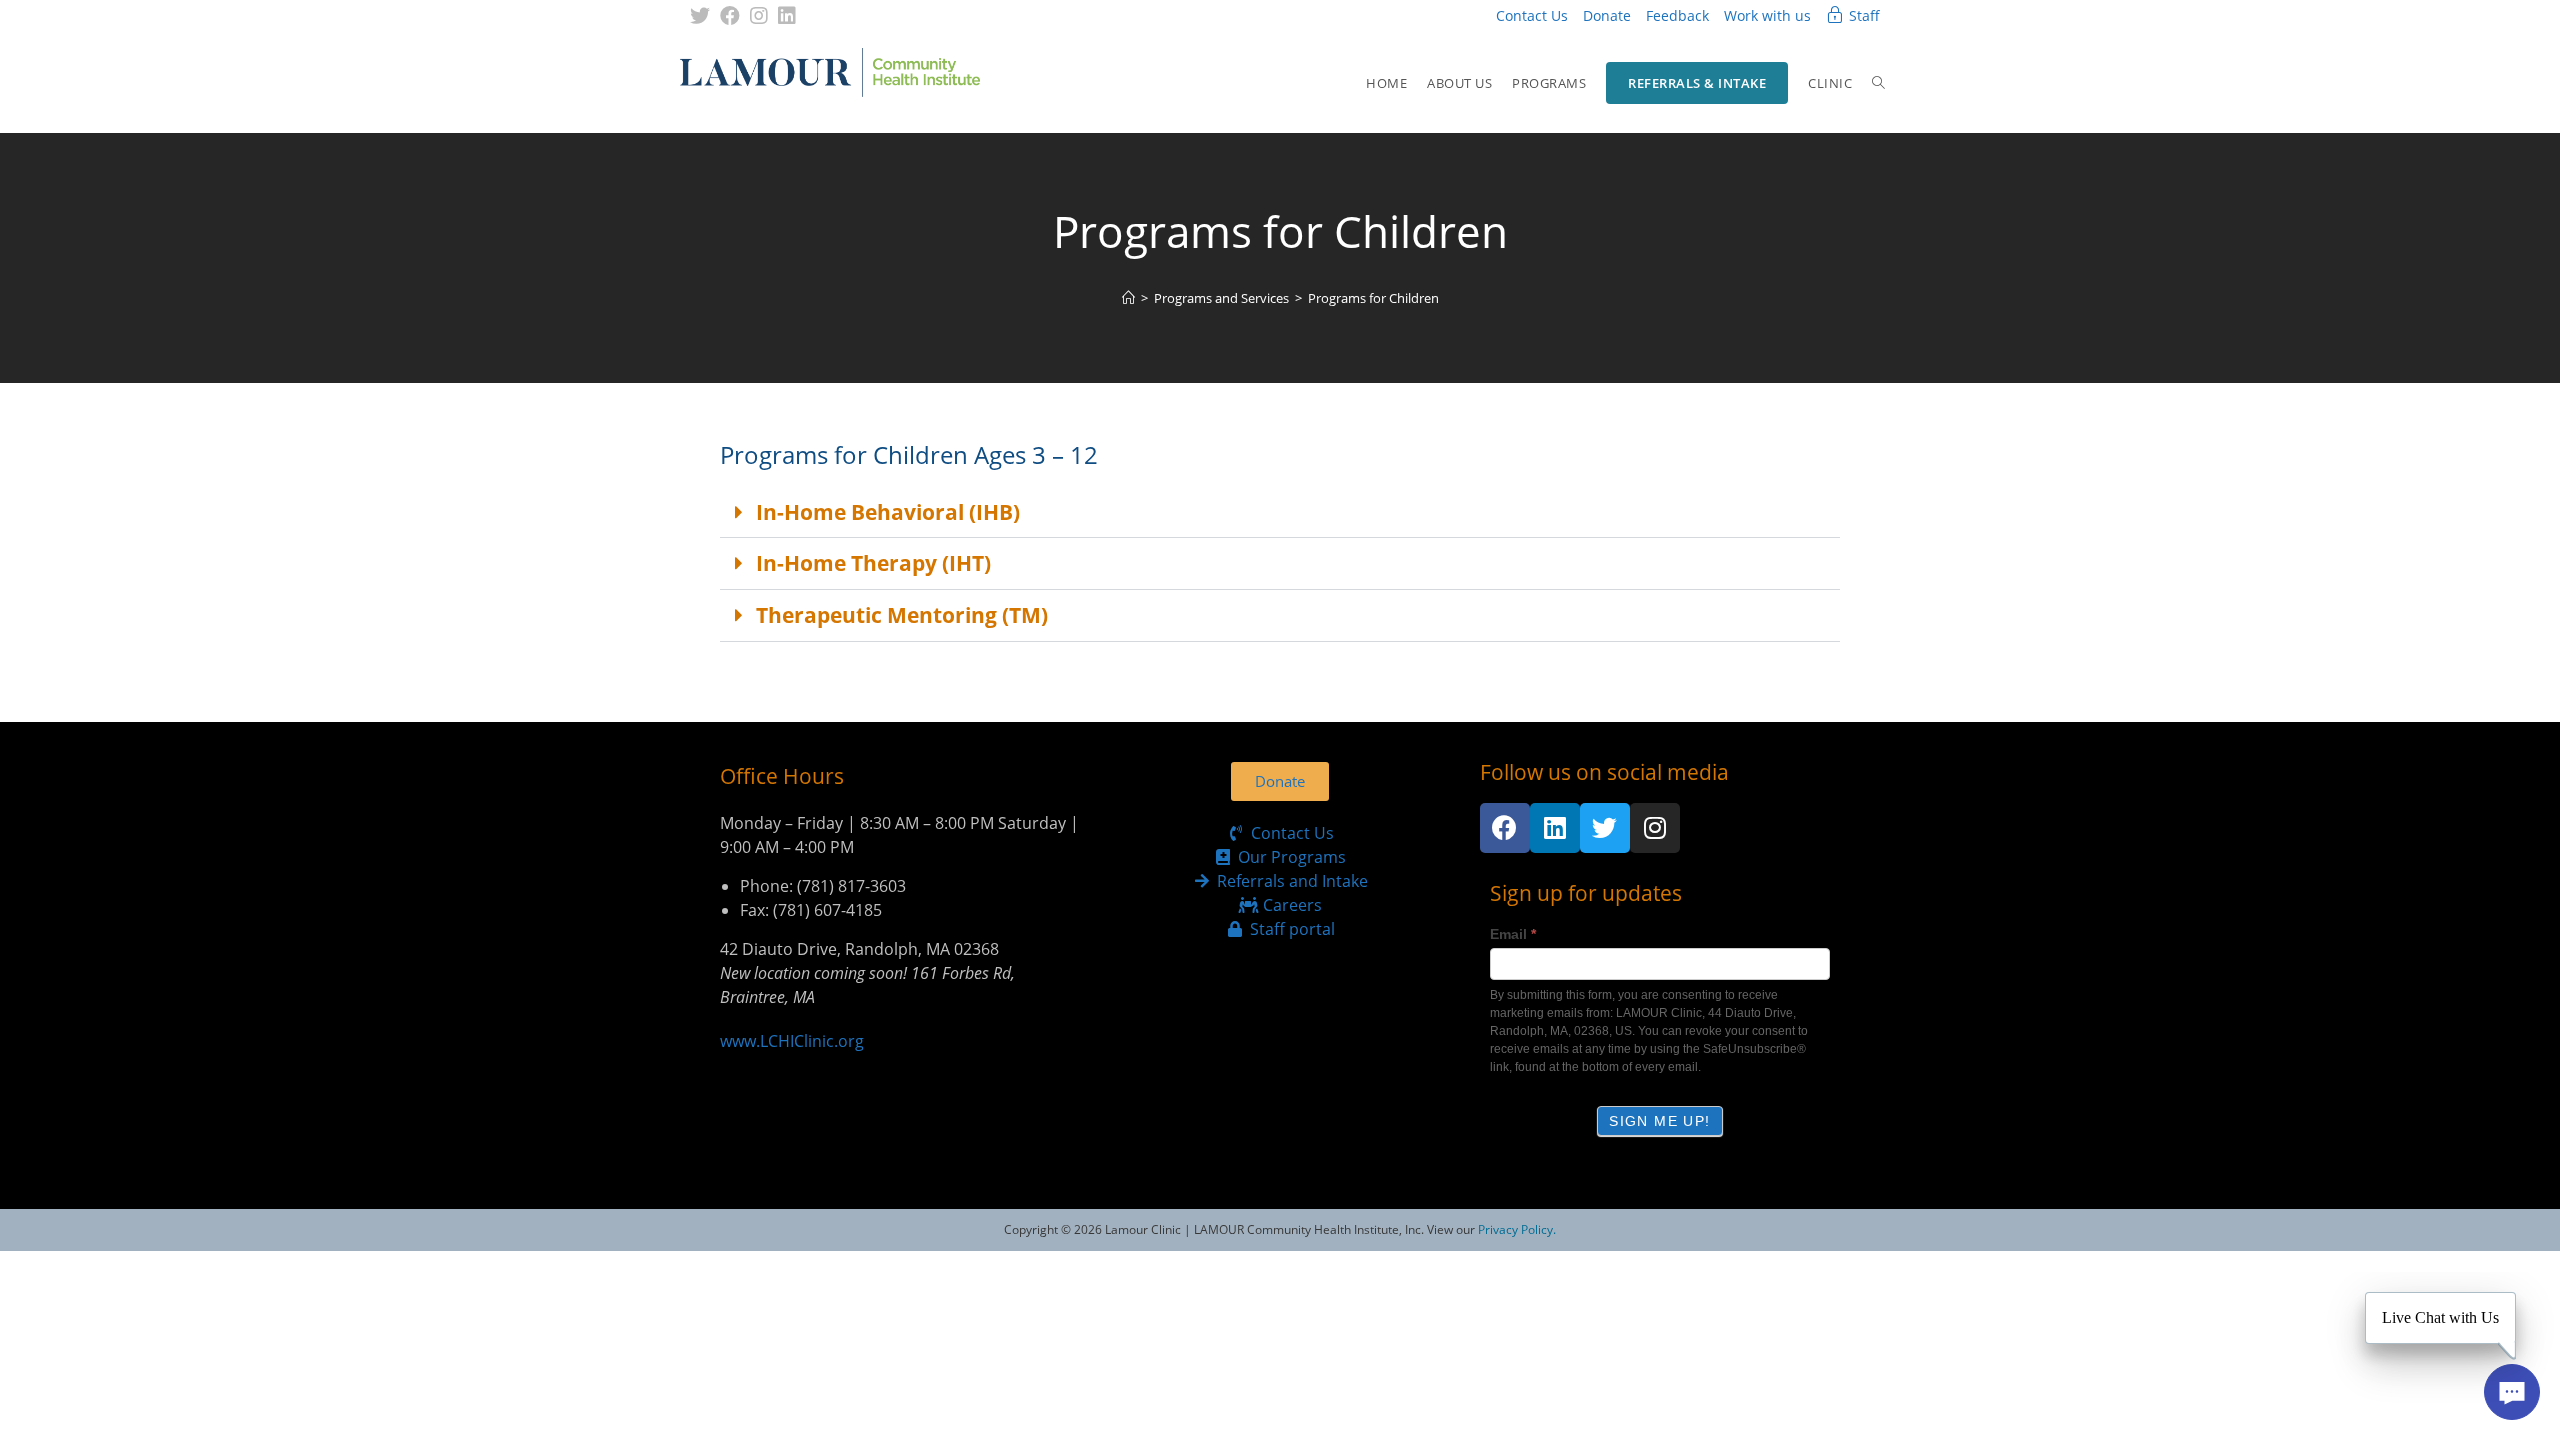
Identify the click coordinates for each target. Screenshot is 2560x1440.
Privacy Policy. (1517, 1229)
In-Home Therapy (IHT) (873, 563)
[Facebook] (1505, 828)
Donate (1607, 15)
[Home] (1128, 298)
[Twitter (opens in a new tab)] (702, 16)
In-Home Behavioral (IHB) (888, 512)
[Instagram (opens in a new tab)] (759, 16)
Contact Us (1532, 15)
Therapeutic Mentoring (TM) (902, 615)
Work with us (1767, 15)
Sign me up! (1659, 1121)
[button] (1280, 513)
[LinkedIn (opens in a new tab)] (787, 16)
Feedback (1677, 15)
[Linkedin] (1555, 828)
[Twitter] (1605, 828)
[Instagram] (1655, 828)
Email (1513, 934)
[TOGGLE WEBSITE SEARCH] (1878, 83)
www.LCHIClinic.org (792, 1041)
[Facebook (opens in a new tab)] (730, 16)
